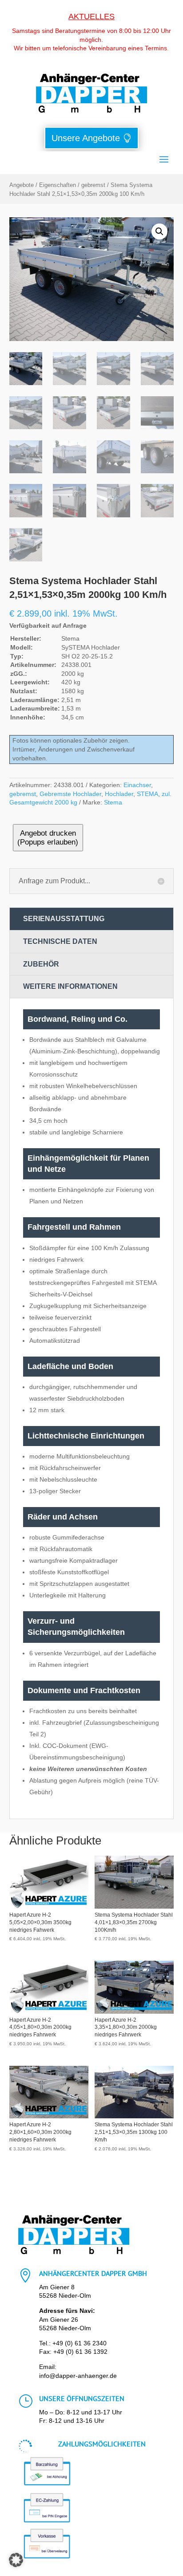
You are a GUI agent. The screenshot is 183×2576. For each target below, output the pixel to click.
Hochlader (119, 794)
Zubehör (41, 964)
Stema (113, 802)
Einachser (137, 785)
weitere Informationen (70, 986)
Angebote (22, 185)
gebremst (93, 185)
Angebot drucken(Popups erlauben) (48, 838)
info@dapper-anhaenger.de (78, 2376)
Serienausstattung (64, 919)
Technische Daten (60, 941)
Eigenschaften (58, 185)
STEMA (147, 794)
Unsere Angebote (86, 138)
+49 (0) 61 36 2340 (80, 2343)
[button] (159, 232)
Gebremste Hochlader (70, 794)
